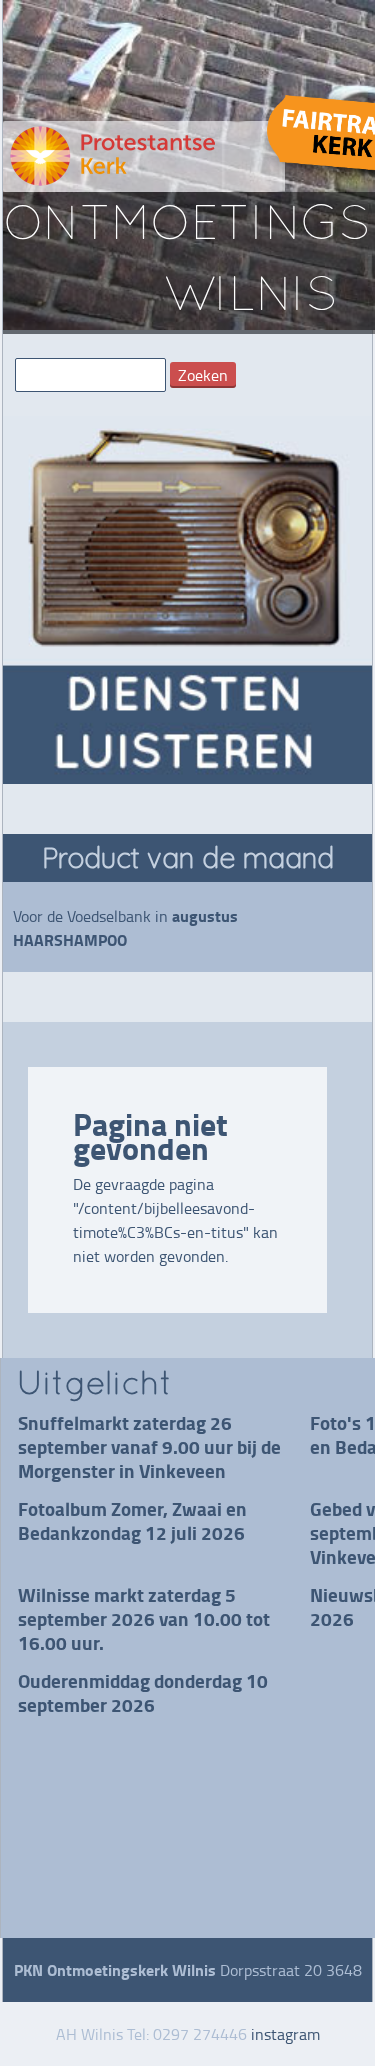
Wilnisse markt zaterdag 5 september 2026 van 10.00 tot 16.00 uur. (144, 1618)
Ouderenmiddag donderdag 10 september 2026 (143, 1692)
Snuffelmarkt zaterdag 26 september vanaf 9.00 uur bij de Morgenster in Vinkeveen (149, 1446)
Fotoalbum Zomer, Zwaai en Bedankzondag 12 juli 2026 (132, 1520)
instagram (285, 2034)
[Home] (144, 156)
